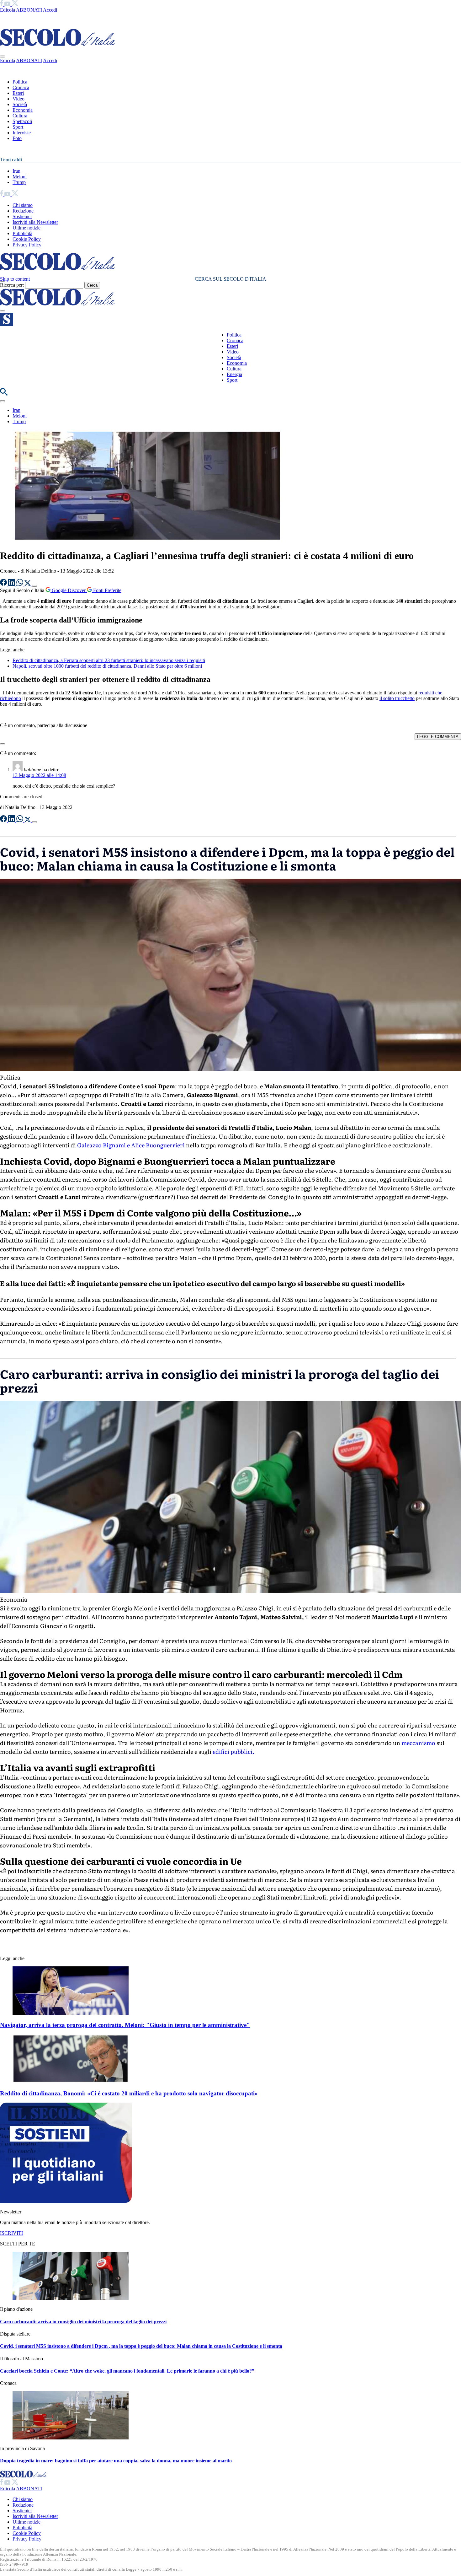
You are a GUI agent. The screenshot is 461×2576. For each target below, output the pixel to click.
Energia (234, 374)
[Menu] (3, 311)
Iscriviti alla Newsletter (35, 222)
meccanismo (418, 1743)
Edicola (8, 10)
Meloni (20, 177)
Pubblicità (22, 233)
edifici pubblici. (233, 1751)
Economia (23, 110)
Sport (18, 127)
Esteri (18, 93)
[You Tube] (8, 4)
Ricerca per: (12, 285)
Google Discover (69, 590)
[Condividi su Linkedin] (12, 584)
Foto (17, 138)
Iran (16, 171)
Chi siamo (23, 205)
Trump (19, 182)
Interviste (22, 133)
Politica (20, 82)
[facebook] (2, 4)
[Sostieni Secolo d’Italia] (66, 2201)
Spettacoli (22, 121)
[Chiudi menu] (3, 57)
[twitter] (15, 4)
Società (20, 104)
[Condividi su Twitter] (28, 584)
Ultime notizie (26, 228)
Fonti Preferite (107, 590)
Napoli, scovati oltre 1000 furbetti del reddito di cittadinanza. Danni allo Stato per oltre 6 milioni (107, 666)
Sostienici (22, 216)
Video (19, 99)
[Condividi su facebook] (4, 584)
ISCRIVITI (11, 2233)
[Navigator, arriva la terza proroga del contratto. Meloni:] (71, 2013)
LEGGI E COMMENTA (438, 737)
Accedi (50, 10)
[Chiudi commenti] (3, 744)
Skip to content (15, 279)
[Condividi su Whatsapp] (20, 584)
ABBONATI (29, 10)
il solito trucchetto (397, 698)
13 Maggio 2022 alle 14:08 (39, 775)
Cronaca (21, 87)
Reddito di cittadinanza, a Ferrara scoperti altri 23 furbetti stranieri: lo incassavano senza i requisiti (109, 660)
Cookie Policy (27, 239)
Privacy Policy (27, 245)
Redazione (23, 211)
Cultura (20, 116)
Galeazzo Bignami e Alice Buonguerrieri (131, 1145)
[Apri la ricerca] (4, 394)
